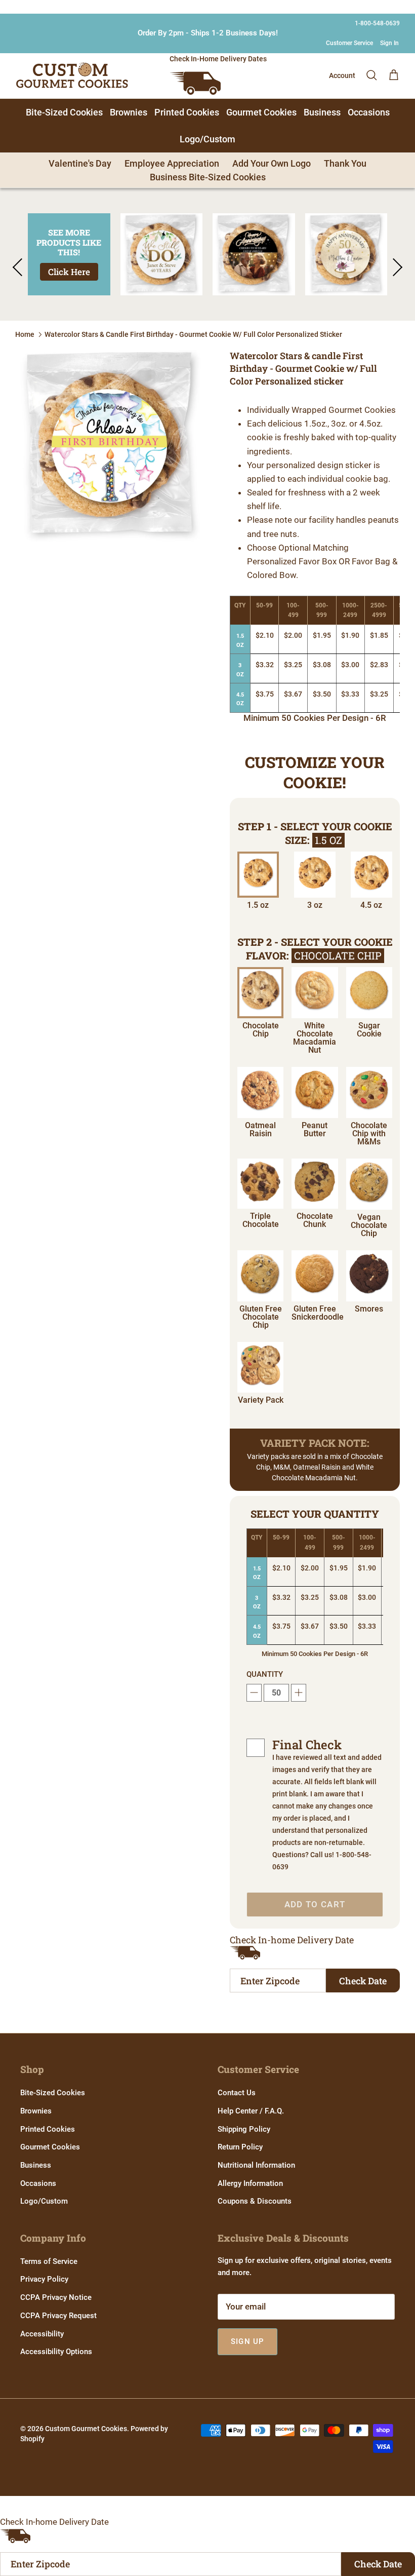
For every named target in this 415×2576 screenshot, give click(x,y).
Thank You (345, 163)
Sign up (247, 2341)
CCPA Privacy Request (58, 2316)
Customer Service (349, 43)
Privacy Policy (44, 2279)
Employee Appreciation (172, 163)
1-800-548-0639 (377, 23)
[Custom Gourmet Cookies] (72, 75)
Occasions (369, 112)
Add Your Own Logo (272, 163)
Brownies (129, 112)
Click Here (69, 272)
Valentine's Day (80, 163)
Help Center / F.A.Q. (251, 2111)
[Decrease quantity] (254, 1693)
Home (25, 334)
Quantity (265, 1674)
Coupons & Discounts (255, 2201)
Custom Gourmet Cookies (86, 2429)
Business (322, 112)
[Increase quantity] (299, 1693)
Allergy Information (250, 2183)
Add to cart (315, 1904)
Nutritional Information (256, 2165)
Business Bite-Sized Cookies (208, 177)
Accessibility (42, 2334)
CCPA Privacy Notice (56, 2297)
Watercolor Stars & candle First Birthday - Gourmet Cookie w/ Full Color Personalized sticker (193, 334)
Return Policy (240, 2147)
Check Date (363, 1981)
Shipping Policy (244, 2129)
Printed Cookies (187, 112)
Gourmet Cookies (261, 112)
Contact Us (237, 2093)
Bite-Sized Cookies (64, 112)
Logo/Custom (207, 139)
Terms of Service (49, 2261)
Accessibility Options (56, 2352)
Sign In (389, 43)
